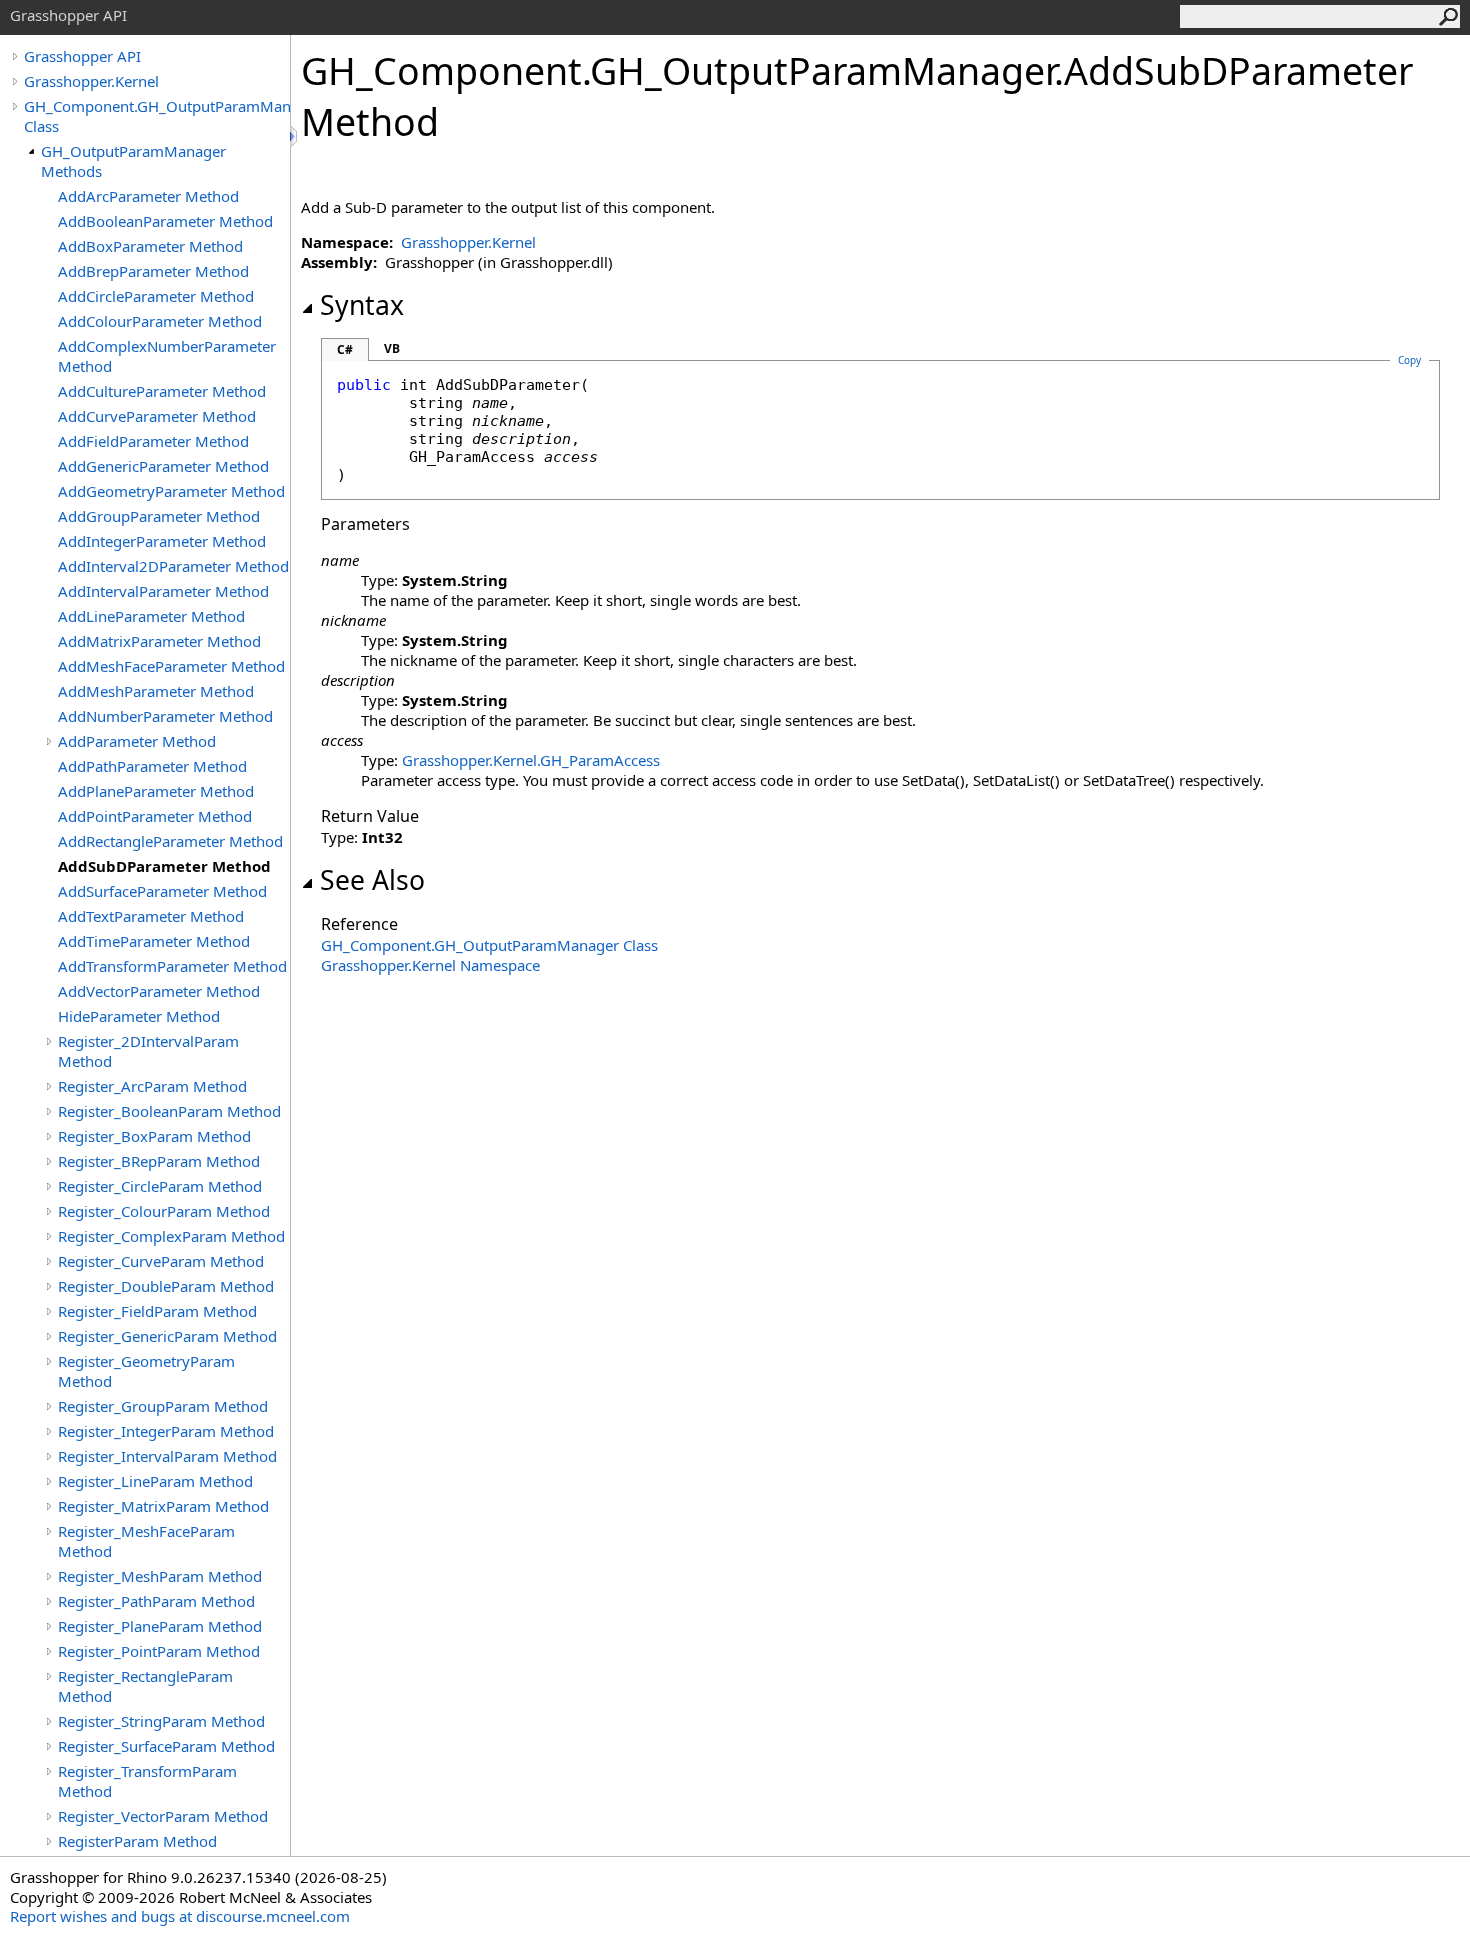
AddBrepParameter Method (153, 271)
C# (345, 349)
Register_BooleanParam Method (169, 1111)
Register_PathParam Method (156, 1601)
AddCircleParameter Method (156, 296)
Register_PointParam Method (159, 1651)
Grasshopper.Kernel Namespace (430, 965)
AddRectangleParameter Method (170, 841)
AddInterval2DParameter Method (173, 566)
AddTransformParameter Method (172, 966)
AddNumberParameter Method (165, 716)
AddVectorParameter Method (159, 991)
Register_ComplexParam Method (171, 1236)
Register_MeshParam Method (160, 1576)
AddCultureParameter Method (162, 391)
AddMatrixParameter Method (159, 641)
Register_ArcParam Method (152, 1086)
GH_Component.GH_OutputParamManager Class (157, 116)
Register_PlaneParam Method (160, 1626)
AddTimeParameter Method (154, 941)
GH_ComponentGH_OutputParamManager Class (489, 945)
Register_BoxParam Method (154, 1136)
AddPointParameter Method (155, 816)
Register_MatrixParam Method (163, 1506)
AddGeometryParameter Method (171, 491)
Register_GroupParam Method (163, 1406)
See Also (372, 880)
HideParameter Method (139, 1016)
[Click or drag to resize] (295, 136)
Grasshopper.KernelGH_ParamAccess (531, 760)
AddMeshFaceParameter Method (171, 666)
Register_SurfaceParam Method (166, 1746)
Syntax (362, 305)
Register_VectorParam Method (163, 1816)
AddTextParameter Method (151, 916)
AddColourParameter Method (160, 321)
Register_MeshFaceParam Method (146, 1541)
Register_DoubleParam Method (166, 1286)
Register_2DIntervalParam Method (148, 1051)
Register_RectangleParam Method (145, 1686)
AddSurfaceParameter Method (162, 891)
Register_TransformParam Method (147, 1781)
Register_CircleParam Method (160, 1186)
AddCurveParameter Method (157, 416)
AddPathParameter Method (152, 766)
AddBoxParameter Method (150, 246)
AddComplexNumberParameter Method (167, 356)
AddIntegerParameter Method (162, 541)
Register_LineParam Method (155, 1481)
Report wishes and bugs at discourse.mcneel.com (180, 1916)
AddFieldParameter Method (153, 441)
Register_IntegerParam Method (166, 1431)
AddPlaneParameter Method (156, 791)
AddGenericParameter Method (163, 466)
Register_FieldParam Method (157, 1311)
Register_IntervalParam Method (167, 1456)
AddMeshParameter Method (156, 691)
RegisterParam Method (137, 1841)
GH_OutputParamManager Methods (133, 161)
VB (392, 348)
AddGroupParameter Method (159, 516)
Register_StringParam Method (161, 1721)
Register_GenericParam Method (167, 1336)
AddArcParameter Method (148, 196)
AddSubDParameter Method (164, 866)
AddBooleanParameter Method (165, 221)
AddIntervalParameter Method (163, 591)
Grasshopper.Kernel (91, 81)
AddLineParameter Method (151, 616)
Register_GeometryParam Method (146, 1371)
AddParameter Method (137, 741)
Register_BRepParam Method (159, 1161)
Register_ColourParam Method (164, 1211)
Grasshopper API (82, 56)
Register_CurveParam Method (161, 1261)
